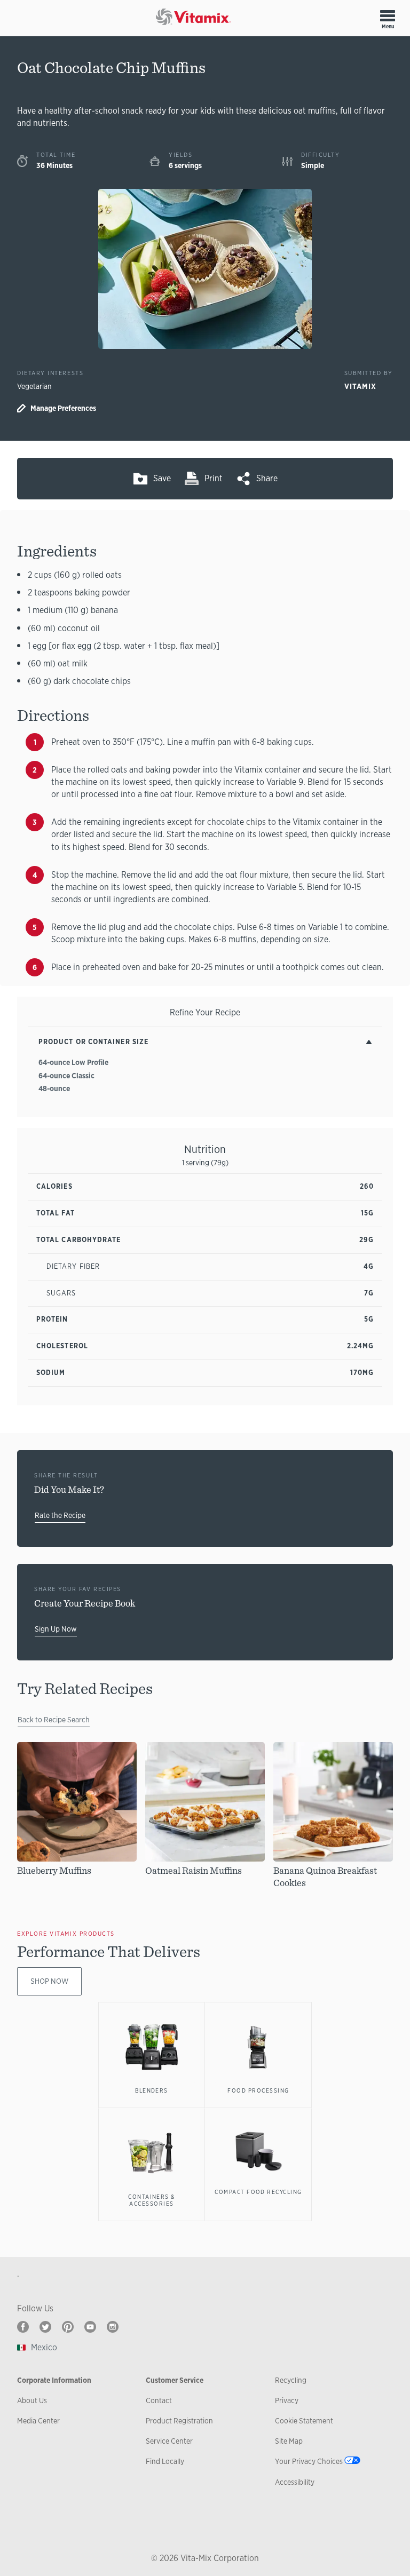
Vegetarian (34, 386)
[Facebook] (23, 2327)
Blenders (152, 2090)
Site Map (289, 2441)
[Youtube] (90, 2327)
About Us (32, 2400)
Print (214, 478)
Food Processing (258, 2090)
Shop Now (49, 1981)
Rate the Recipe (60, 1515)
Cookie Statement (304, 2421)
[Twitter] (45, 2327)
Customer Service (175, 2380)
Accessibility (295, 2482)
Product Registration (179, 2421)
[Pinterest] (68, 2327)
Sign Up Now (56, 1629)
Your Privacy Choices (309, 2461)
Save (162, 478)
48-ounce (54, 1088)
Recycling (291, 2380)
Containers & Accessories (152, 2200)
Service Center (169, 2441)
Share (267, 478)
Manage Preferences (63, 408)
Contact (159, 2400)
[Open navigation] (388, 15)
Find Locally (165, 2461)
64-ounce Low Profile (73, 1062)
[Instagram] (113, 2327)
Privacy (287, 2400)
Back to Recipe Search (54, 1720)
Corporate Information (54, 2380)
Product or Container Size (93, 1042)
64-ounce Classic (66, 1076)
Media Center (38, 2421)
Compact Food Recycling (258, 2192)
